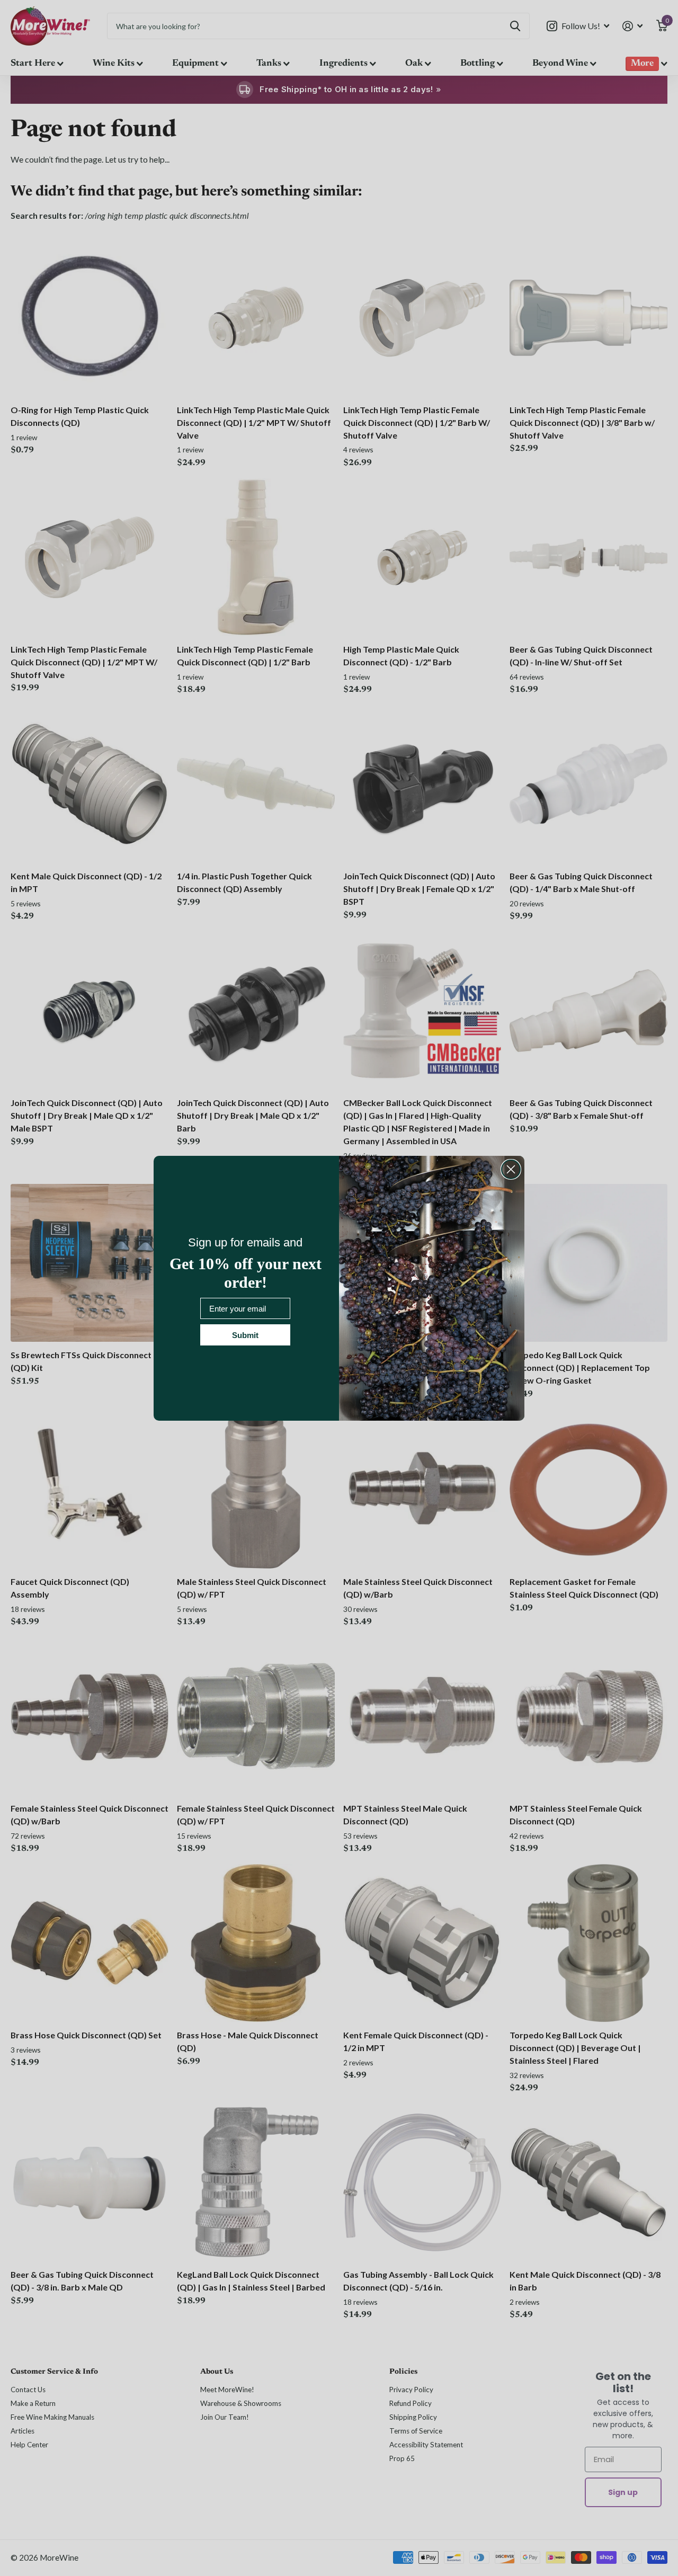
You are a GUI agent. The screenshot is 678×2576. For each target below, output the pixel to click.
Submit (245, 1335)
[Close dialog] (511, 1169)
